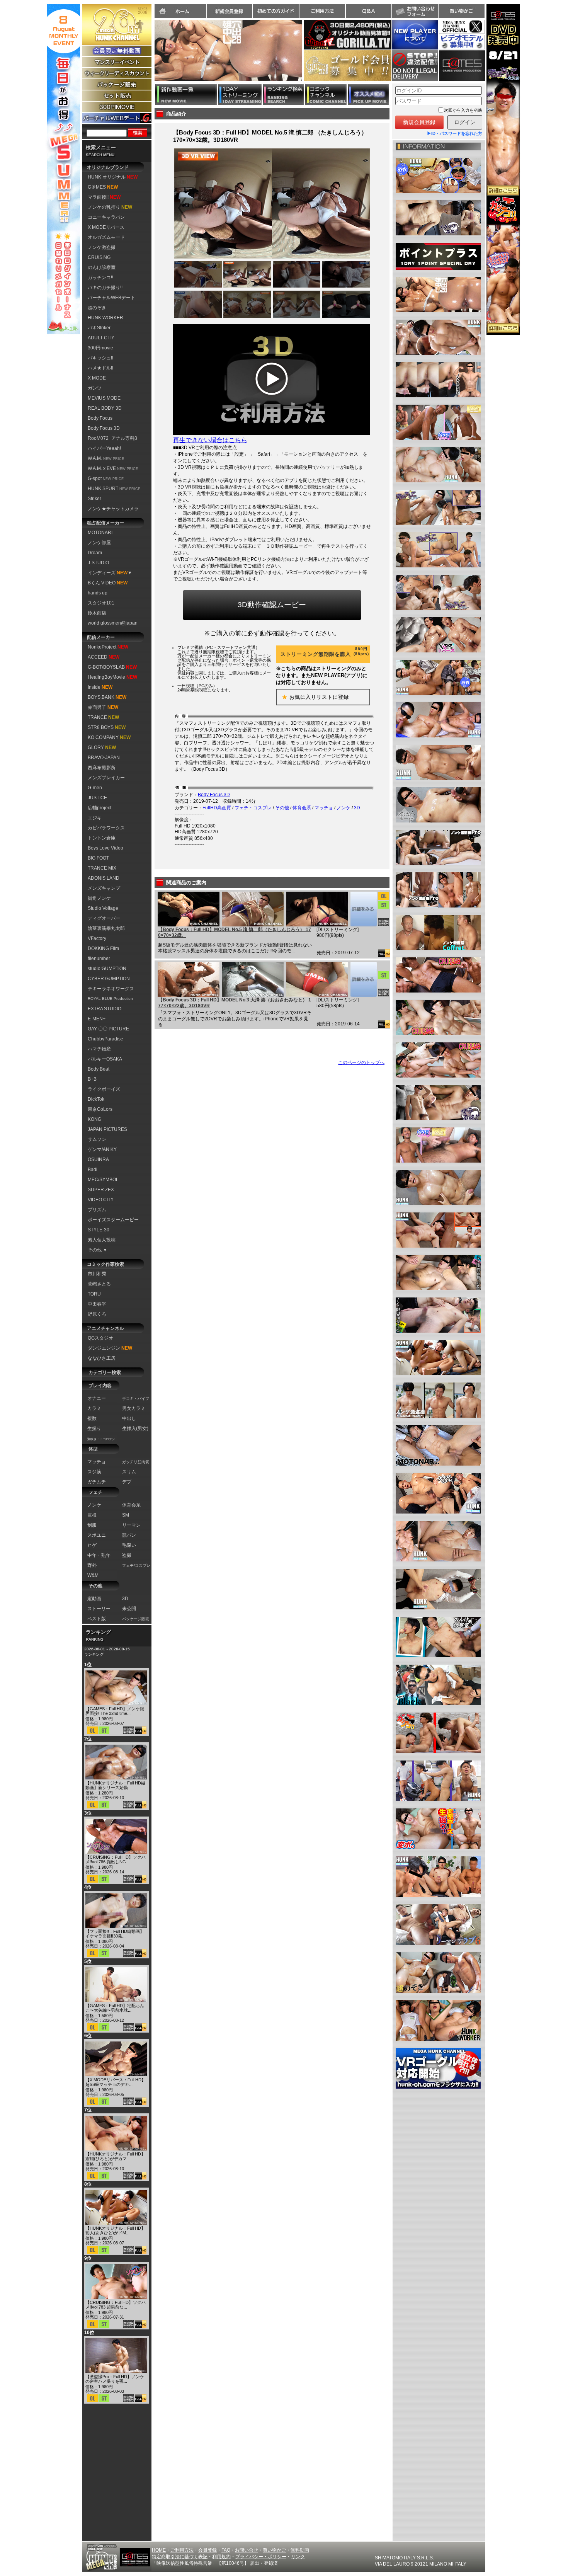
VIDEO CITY (101, 1200)
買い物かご (461, 11)
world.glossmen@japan (113, 623)
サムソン (97, 1139)
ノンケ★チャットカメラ (113, 509)
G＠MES (103, 187)
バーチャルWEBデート (111, 298)
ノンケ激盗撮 (102, 247)
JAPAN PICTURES (107, 1129)
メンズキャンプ (104, 888)
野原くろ (97, 1314)
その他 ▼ (98, 1250)
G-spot (106, 478)
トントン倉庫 (102, 838)
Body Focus (100, 418)
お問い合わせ (415, 11)
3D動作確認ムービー (272, 605)
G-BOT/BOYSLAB (112, 667)
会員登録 (207, 2550)
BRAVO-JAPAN (104, 758)
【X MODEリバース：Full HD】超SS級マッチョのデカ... (116, 2082)
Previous (151, 55)
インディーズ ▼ (110, 573)
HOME (159, 2550)
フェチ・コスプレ (253, 808)
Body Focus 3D (104, 428)
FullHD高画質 (217, 808)
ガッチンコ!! (100, 278)
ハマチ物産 (99, 1049)
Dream (95, 553)
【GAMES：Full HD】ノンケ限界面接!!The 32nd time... (115, 1711)
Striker (94, 499)
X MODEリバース (106, 227)
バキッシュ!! (100, 358)
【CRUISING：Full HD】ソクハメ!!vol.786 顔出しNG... (116, 1859)
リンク (298, 2557)
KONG (94, 1119)
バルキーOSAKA (105, 1059)
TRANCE (103, 717)
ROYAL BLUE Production (110, 999)
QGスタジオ (100, 1338)
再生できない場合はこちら (210, 440)
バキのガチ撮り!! (105, 288)
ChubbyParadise (105, 1039)
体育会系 (302, 808)
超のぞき (97, 308)
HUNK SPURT (114, 489)
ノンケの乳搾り (110, 207)
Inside (100, 687)
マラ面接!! (104, 197)
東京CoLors (100, 1109)
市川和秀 (97, 1274)
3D (357, 808)
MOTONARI (100, 533)
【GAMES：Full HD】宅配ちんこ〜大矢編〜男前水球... (115, 2008)
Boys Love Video (105, 848)
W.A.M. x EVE (113, 468)
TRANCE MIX (102, 868)
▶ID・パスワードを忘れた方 (455, 133)
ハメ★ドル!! (100, 368)
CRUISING (99, 257)
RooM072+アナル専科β (112, 438)
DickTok (96, 1099)
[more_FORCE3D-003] (363, 979)
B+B (92, 1079)
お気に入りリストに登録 (313, 697)
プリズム (97, 1210)
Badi (93, 1170)
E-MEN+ (97, 1019)
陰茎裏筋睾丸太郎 (106, 928)
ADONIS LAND (104, 878)
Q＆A (369, 11)
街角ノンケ (99, 898)
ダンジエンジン (110, 1348)
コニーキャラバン (106, 217)
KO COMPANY (109, 737)
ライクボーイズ (104, 1089)
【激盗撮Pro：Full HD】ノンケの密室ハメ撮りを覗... (115, 2379)
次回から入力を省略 (463, 110)
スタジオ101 (101, 603)
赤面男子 (103, 707)
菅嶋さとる (99, 1284)
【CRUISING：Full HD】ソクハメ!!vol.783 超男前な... (116, 2305)
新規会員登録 (230, 11)
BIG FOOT (98, 858)
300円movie (100, 348)
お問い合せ (247, 2550)
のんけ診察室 (102, 267)
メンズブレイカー (106, 778)
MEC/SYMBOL (103, 1180)
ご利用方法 (322, 11)
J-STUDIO (98, 563)
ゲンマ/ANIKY (102, 1149)
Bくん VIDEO (108, 583)
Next (306, 55)
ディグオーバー (104, 918)
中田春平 (97, 1304)
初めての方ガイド (276, 11)
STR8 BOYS (107, 727)
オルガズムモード (106, 237)
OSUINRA (98, 1159)
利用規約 (221, 2557)
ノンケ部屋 (99, 543)
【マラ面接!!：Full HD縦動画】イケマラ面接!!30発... (115, 1934)
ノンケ (344, 808)
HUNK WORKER (105, 318)
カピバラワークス (106, 828)
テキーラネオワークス (111, 989)
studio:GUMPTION (107, 969)
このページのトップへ (361, 1062)
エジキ (95, 818)
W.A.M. (106, 458)
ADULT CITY (101, 338)
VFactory (97, 938)
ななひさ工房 (102, 1358)
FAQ (226, 2550)
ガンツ (95, 388)
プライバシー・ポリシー (261, 2557)
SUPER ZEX (101, 1190)
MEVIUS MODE (104, 398)
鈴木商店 (97, 613)
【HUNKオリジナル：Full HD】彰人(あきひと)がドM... (115, 2230)
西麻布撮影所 (102, 768)
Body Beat (99, 1069)
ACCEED (104, 657)
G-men (95, 788)
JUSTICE (97, 798)
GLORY (102, 747)
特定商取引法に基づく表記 (180, 2557)
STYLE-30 (99, 1230)
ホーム (180, 11)
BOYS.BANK (107, 697)
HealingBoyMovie (112, 677)
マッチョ (324, 808)
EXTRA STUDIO (105, 1009)
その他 (282, 808)
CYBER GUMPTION (109, 979)
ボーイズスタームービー (113, 1220)
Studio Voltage (103, 908)
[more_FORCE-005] (363, 909)
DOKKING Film (103, 948)
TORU (94, 1294)
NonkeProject (108, 647)
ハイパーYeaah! (104, 448)
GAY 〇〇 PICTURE (108, 1029)
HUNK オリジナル (113, 177)
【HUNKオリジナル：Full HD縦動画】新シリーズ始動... (115, 1785)
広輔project (99, 808)
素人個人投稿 (102, 1240)
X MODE (97, 378)
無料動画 (300, 2550)
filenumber (99, 959)
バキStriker (99, 328)
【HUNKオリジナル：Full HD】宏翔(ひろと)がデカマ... (115, 2156)
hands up (98, 593)
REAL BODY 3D (105, 408)
